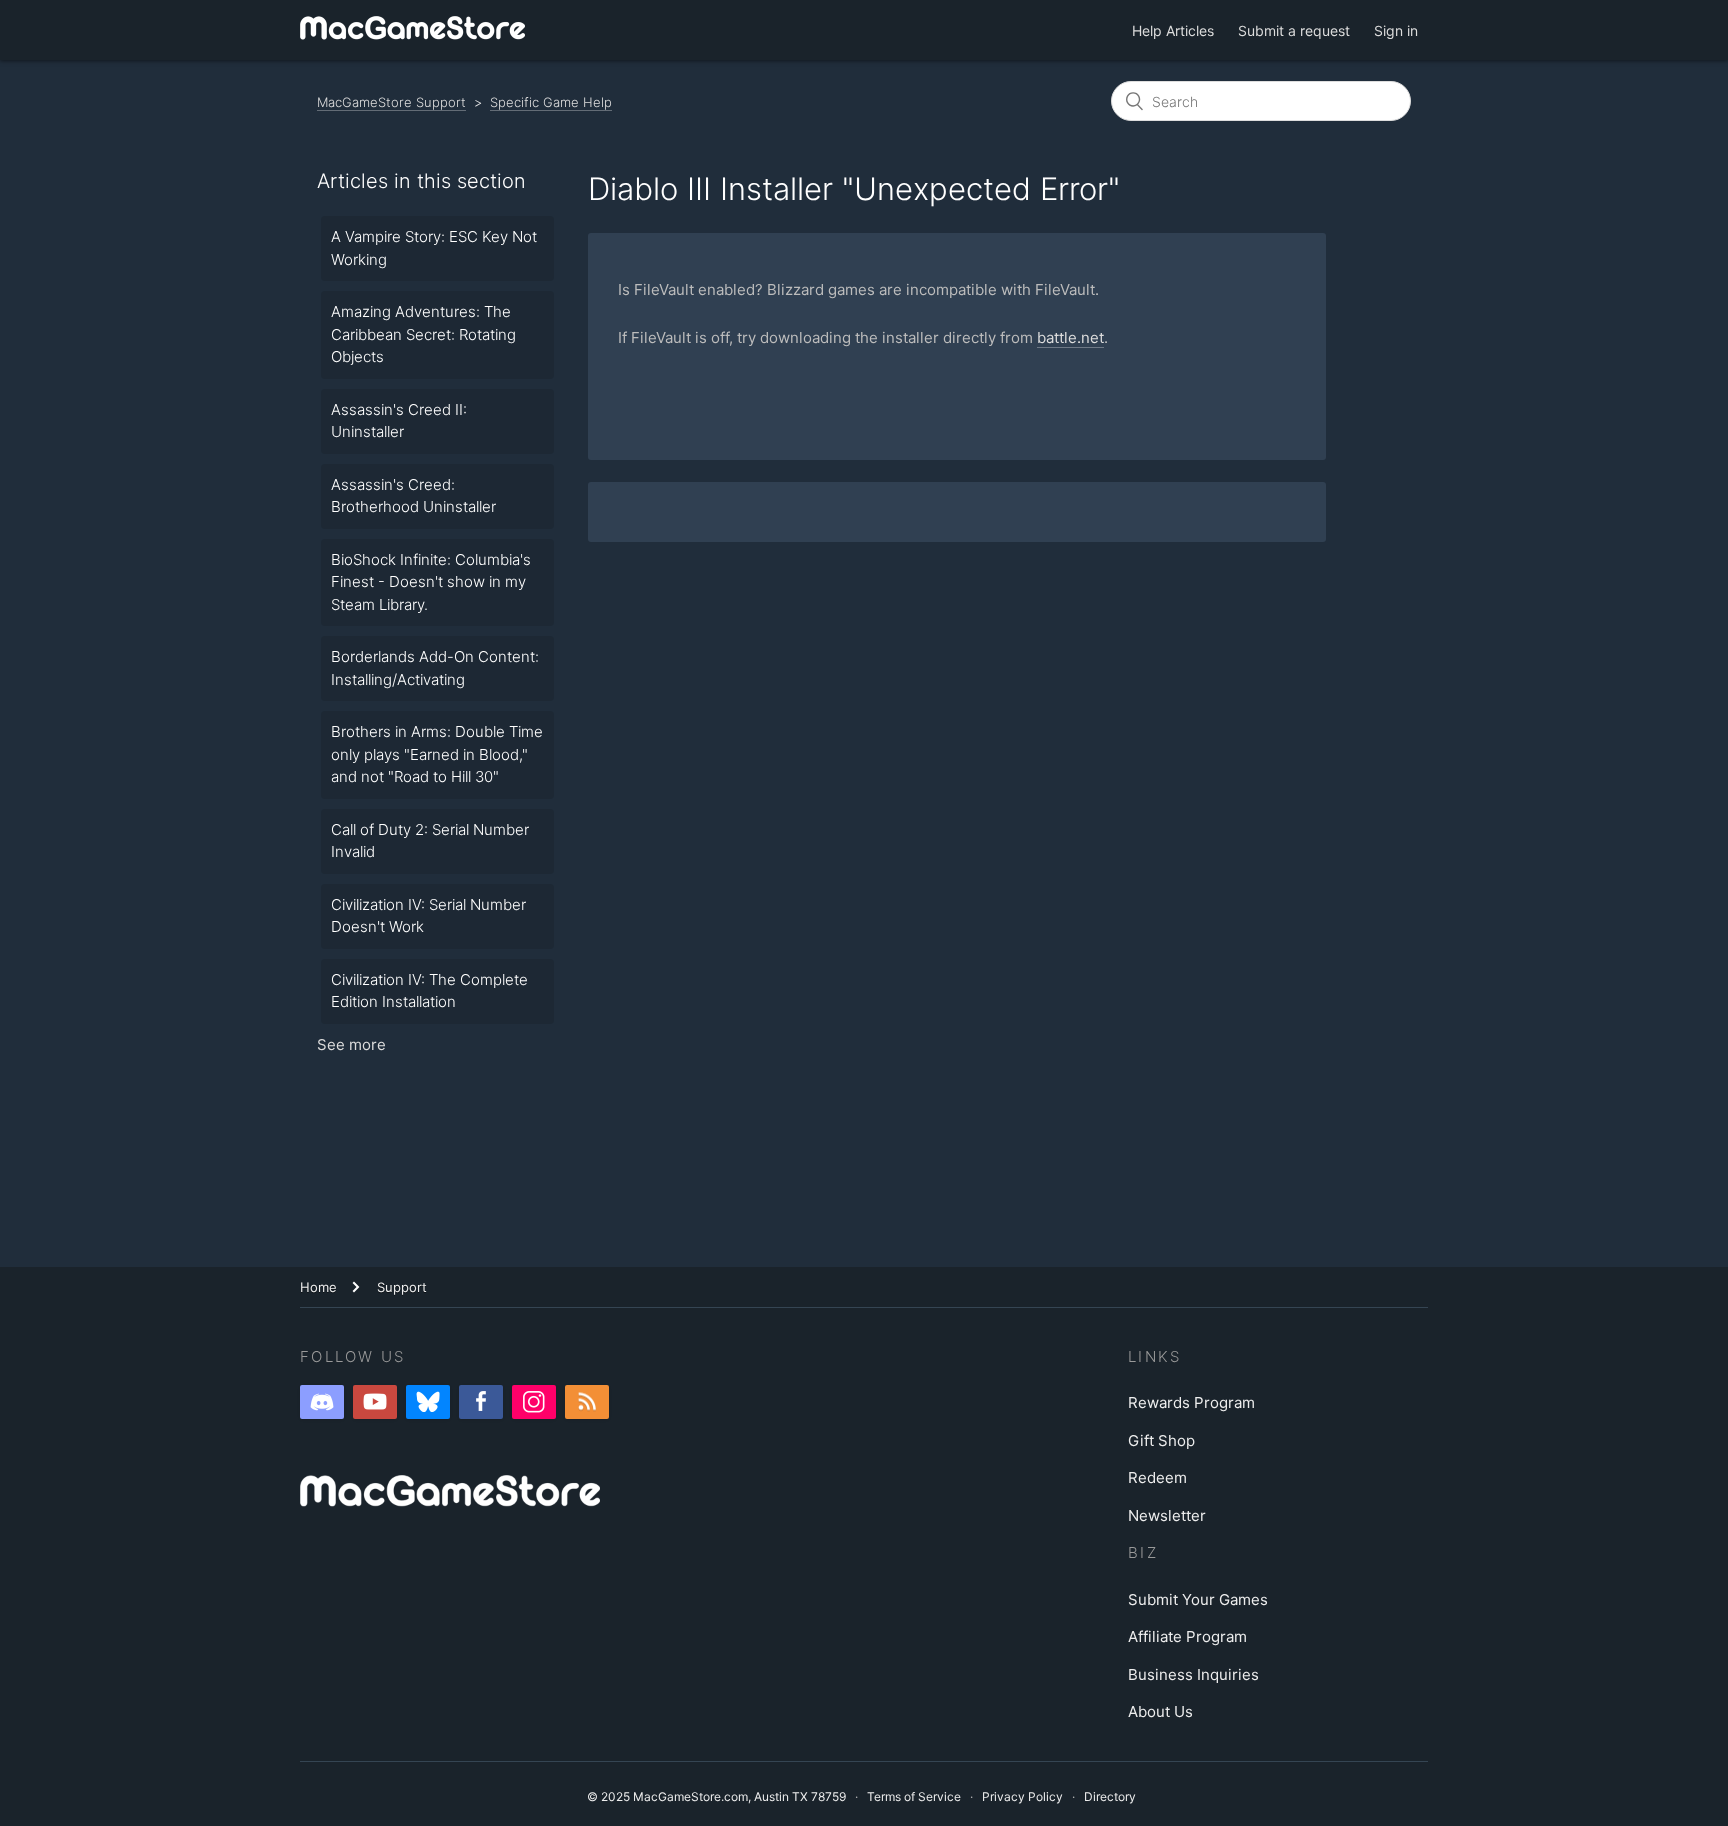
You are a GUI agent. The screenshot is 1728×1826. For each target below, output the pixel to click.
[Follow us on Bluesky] (428, 1402)
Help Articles (1173, 30)
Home (318, 1287)
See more (351, 1044)
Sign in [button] (1396, 30)
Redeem (1157, 1477)
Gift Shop (1161, 1440)
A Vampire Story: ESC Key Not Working (434, 248)
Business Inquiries (1193, 1674)
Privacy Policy (1022, 1796)
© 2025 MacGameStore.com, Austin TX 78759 (716, 1796)
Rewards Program (1191, 1402)
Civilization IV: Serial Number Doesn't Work (428, 916)
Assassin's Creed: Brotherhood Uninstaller (413, 496)
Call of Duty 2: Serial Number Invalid (430, 841)
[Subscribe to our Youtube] (375, 1402)
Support (402, 1287)
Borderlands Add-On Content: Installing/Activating (435, 668)
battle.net (1070, 337)
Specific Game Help (551, 102)
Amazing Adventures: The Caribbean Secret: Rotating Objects (423, 334)
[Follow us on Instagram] (534, 1402)
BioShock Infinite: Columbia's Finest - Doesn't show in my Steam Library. (431, 582)
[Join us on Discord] (322, 1402)
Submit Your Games (1198, 1599)
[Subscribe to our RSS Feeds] (587, 1402)
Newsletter (1167, 1515)
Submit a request (1294, 30)
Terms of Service (914, 1796)
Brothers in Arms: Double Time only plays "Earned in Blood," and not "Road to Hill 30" (437, 754)
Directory (1110, 1796)
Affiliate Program (1187, 1636)
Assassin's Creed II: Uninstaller (399, 421)
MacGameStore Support (391, 102)
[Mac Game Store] (414, 29)
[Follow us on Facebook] (481, 1402)
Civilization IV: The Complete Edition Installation (429, 991)
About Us (1160, 1711)
